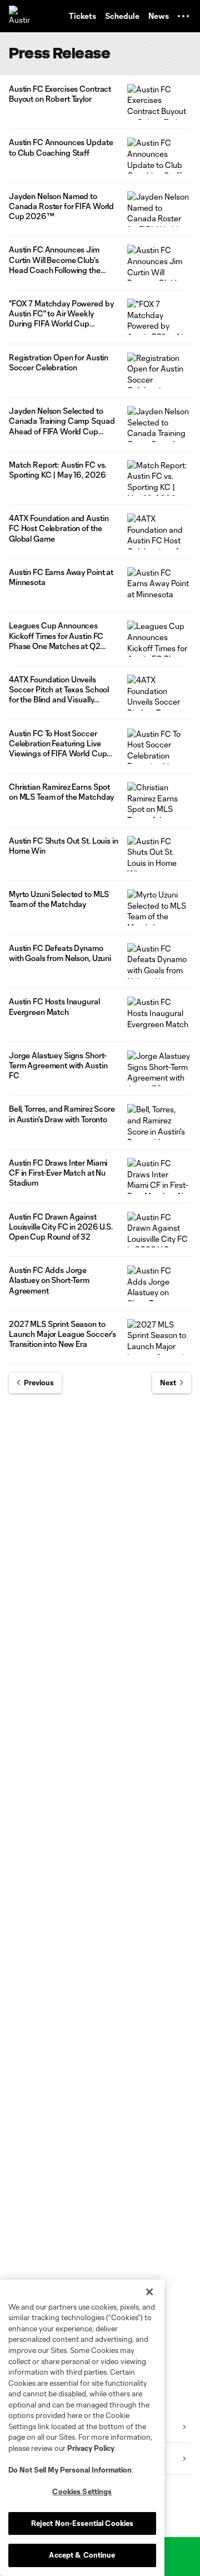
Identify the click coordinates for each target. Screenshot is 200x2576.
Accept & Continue (82, 2555)
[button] (183, 16)
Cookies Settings (82, 2491)
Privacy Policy (91, 2448)
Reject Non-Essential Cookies (82, 2523)
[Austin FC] (19, 16)
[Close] (149, 2292)
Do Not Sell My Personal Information (70, 2470)
